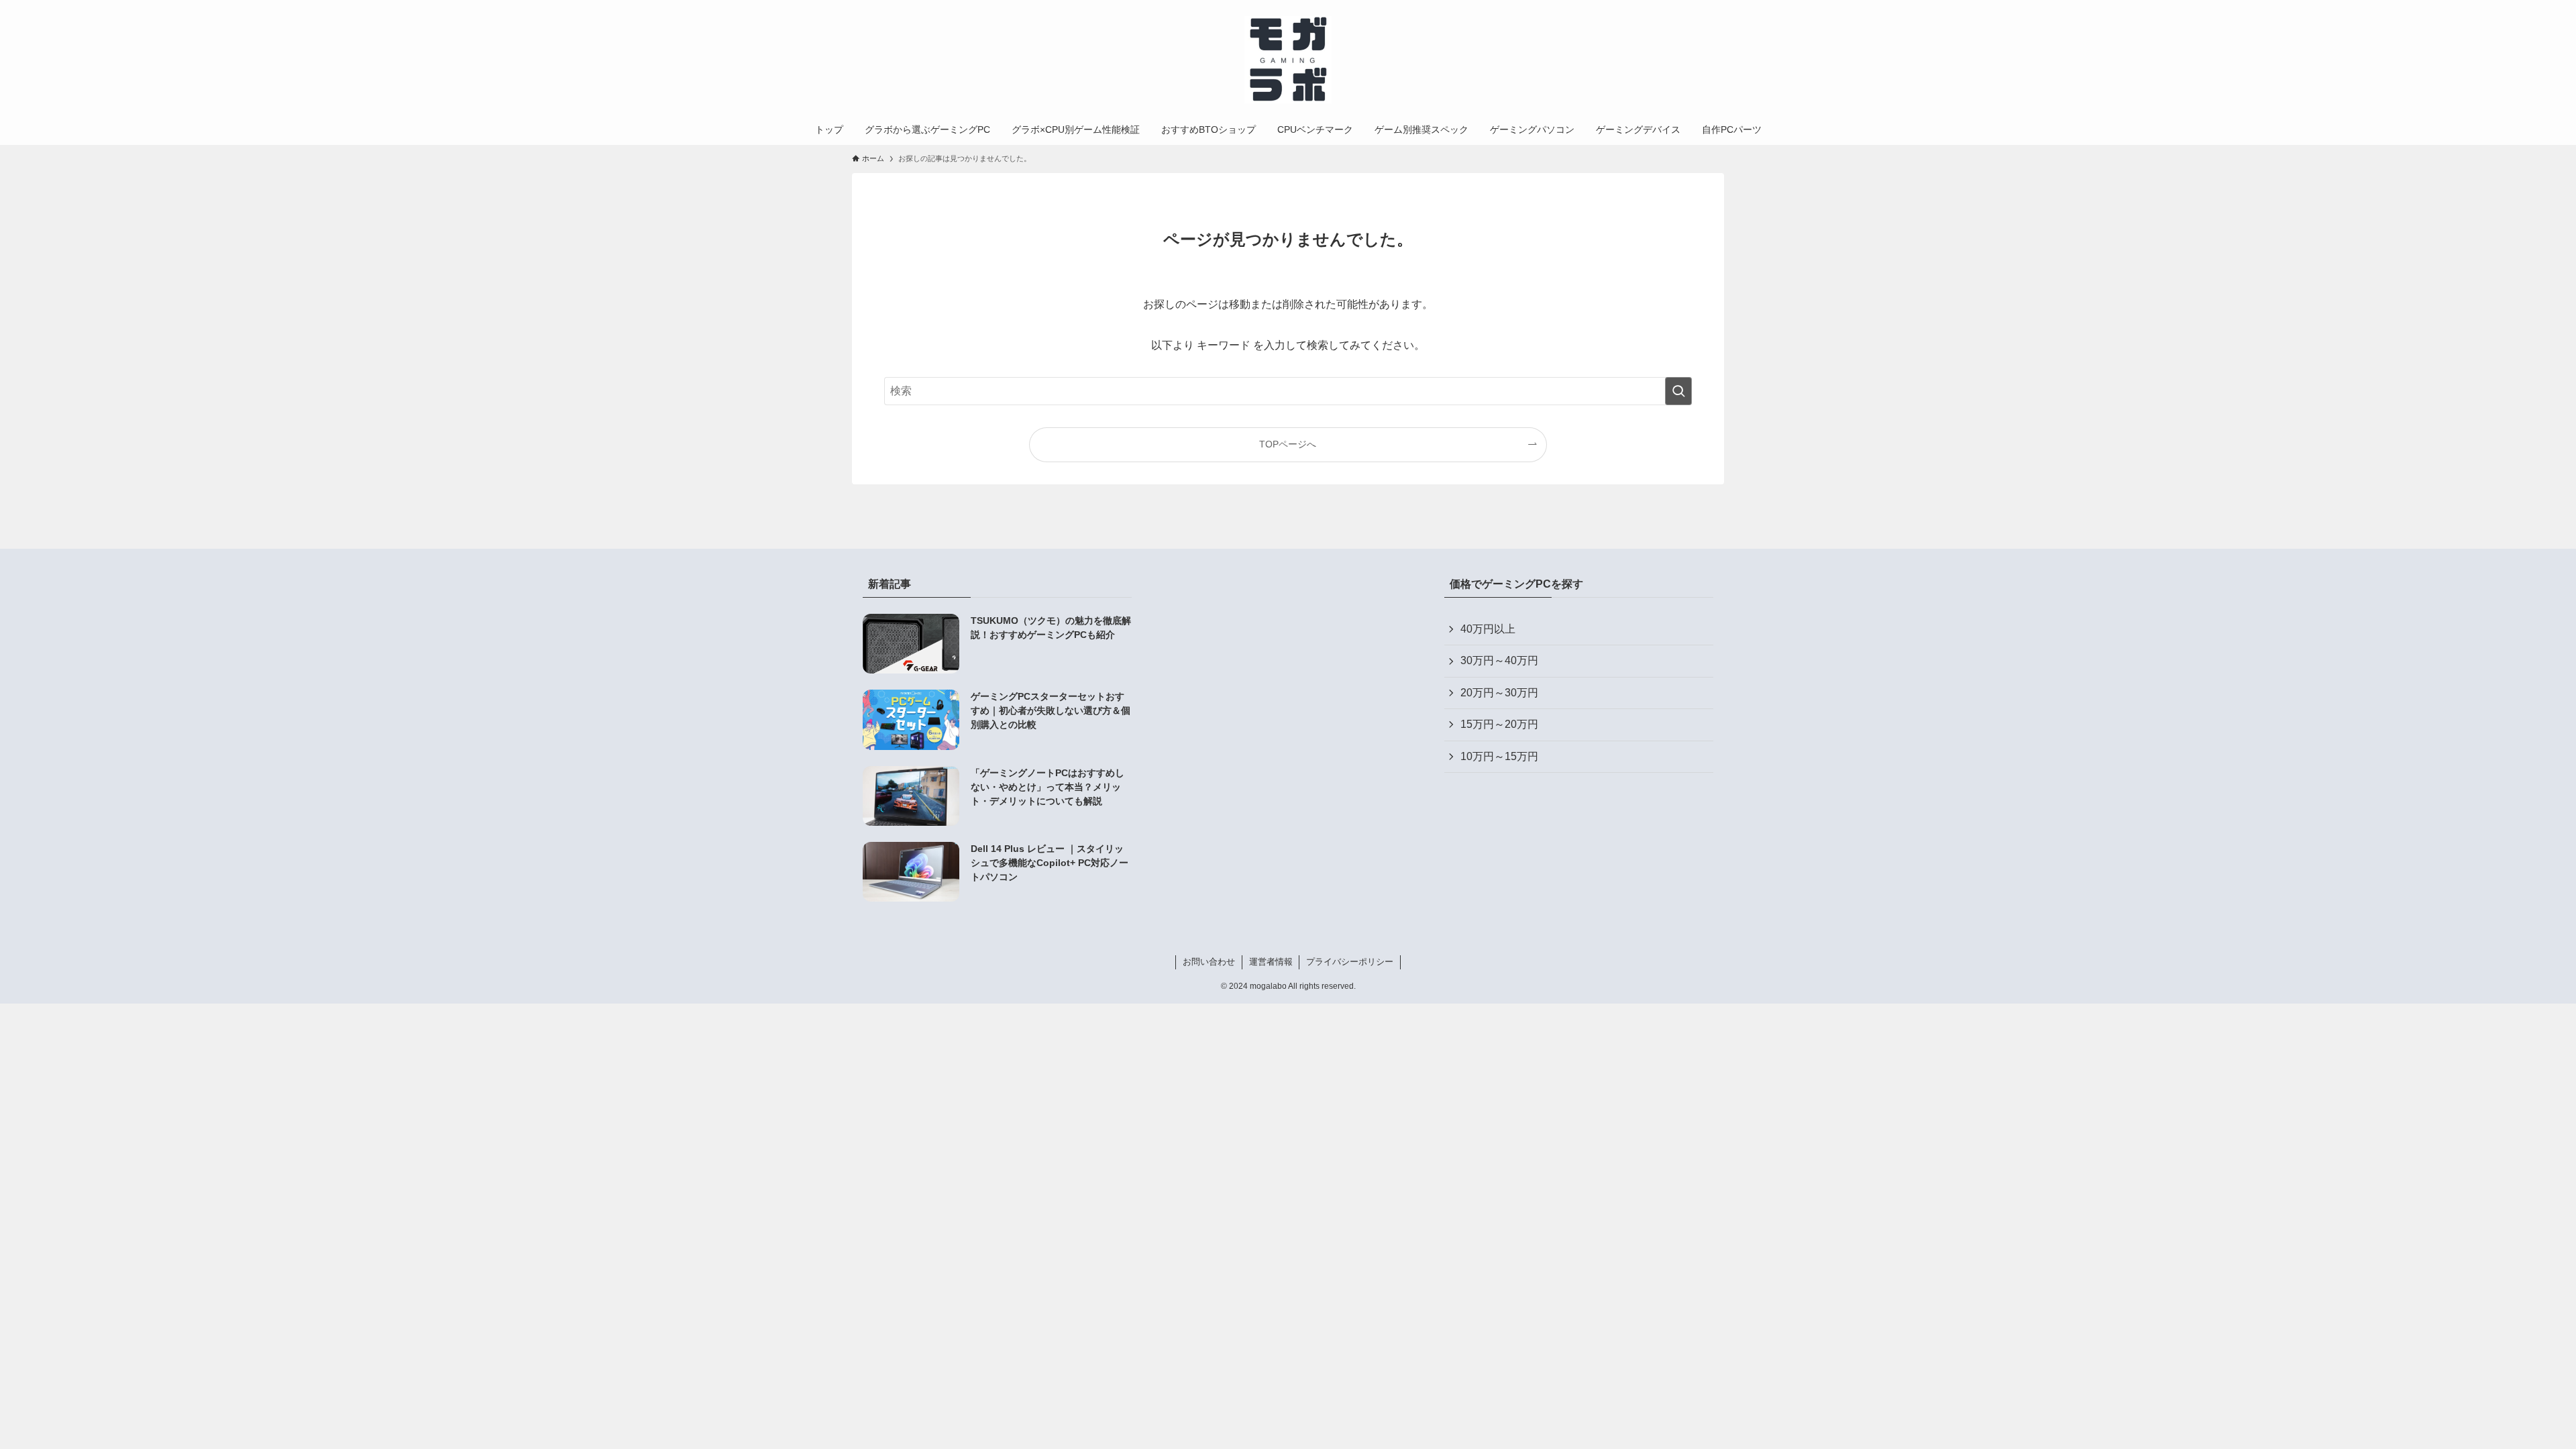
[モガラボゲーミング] (1288, 60)
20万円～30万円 (1499, 693)
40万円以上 (1488, 629)
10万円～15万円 (1499, 756)
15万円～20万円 (1499, 724)
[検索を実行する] (1678, 391)
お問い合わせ (1209, 962)
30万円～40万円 (1499, 660)
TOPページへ (1288, 444)
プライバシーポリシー (1350, 962)
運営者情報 (1271, 962)
